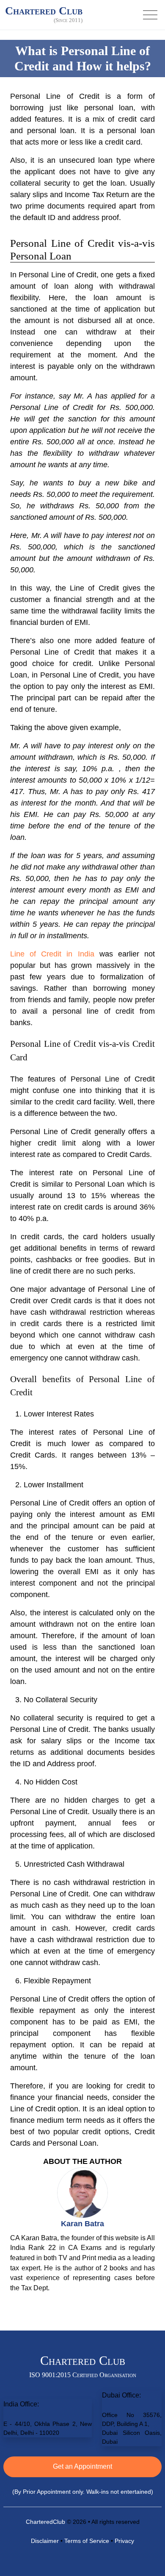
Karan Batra (82, 2224)
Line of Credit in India (52, 954)
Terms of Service (87, 2541)
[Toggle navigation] (150, 15)
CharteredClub (45, 2522)
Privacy (124, 2541)
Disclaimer (45, 2541)
